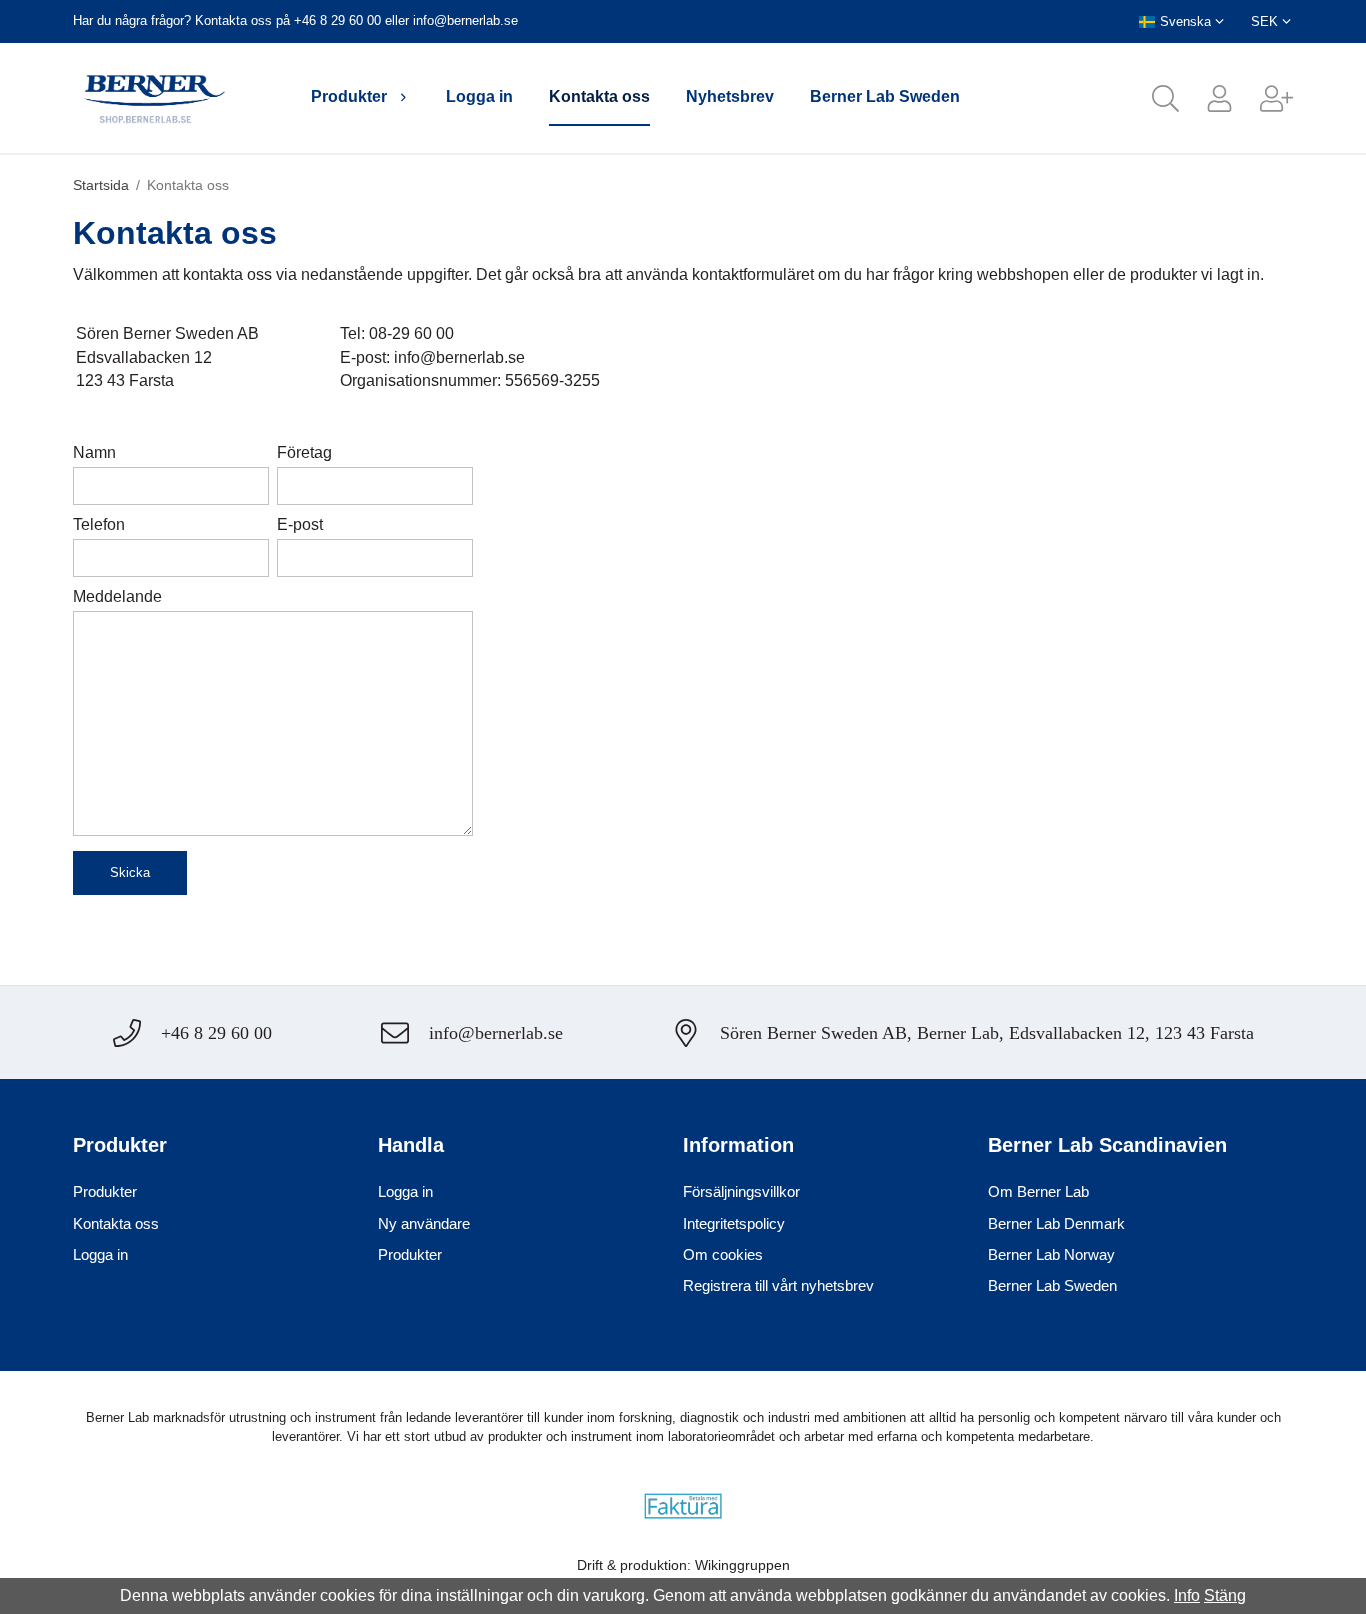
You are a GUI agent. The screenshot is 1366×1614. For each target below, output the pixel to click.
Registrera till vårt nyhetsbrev (778, 1285)
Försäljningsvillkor (741, 1191)
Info (1187, 1595)
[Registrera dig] (1263, 98)
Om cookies (723, 1254)
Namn (94, 452)
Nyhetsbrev (730, 96)
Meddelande (117, 596)
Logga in (479, 96)
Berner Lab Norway (1051, 1254)
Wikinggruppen (742, 1565)
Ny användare (424, 1223)
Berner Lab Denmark (1056, 1223)
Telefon (99, 524)
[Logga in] (1206, 98)
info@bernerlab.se (465, 20)
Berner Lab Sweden (885, 96)
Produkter (349, 96)
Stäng (1225, 1595)
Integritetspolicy (734, 1223)
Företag (304, 452)
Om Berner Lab (1038, 1191)
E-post (300, 524)
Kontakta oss (599, 96)
